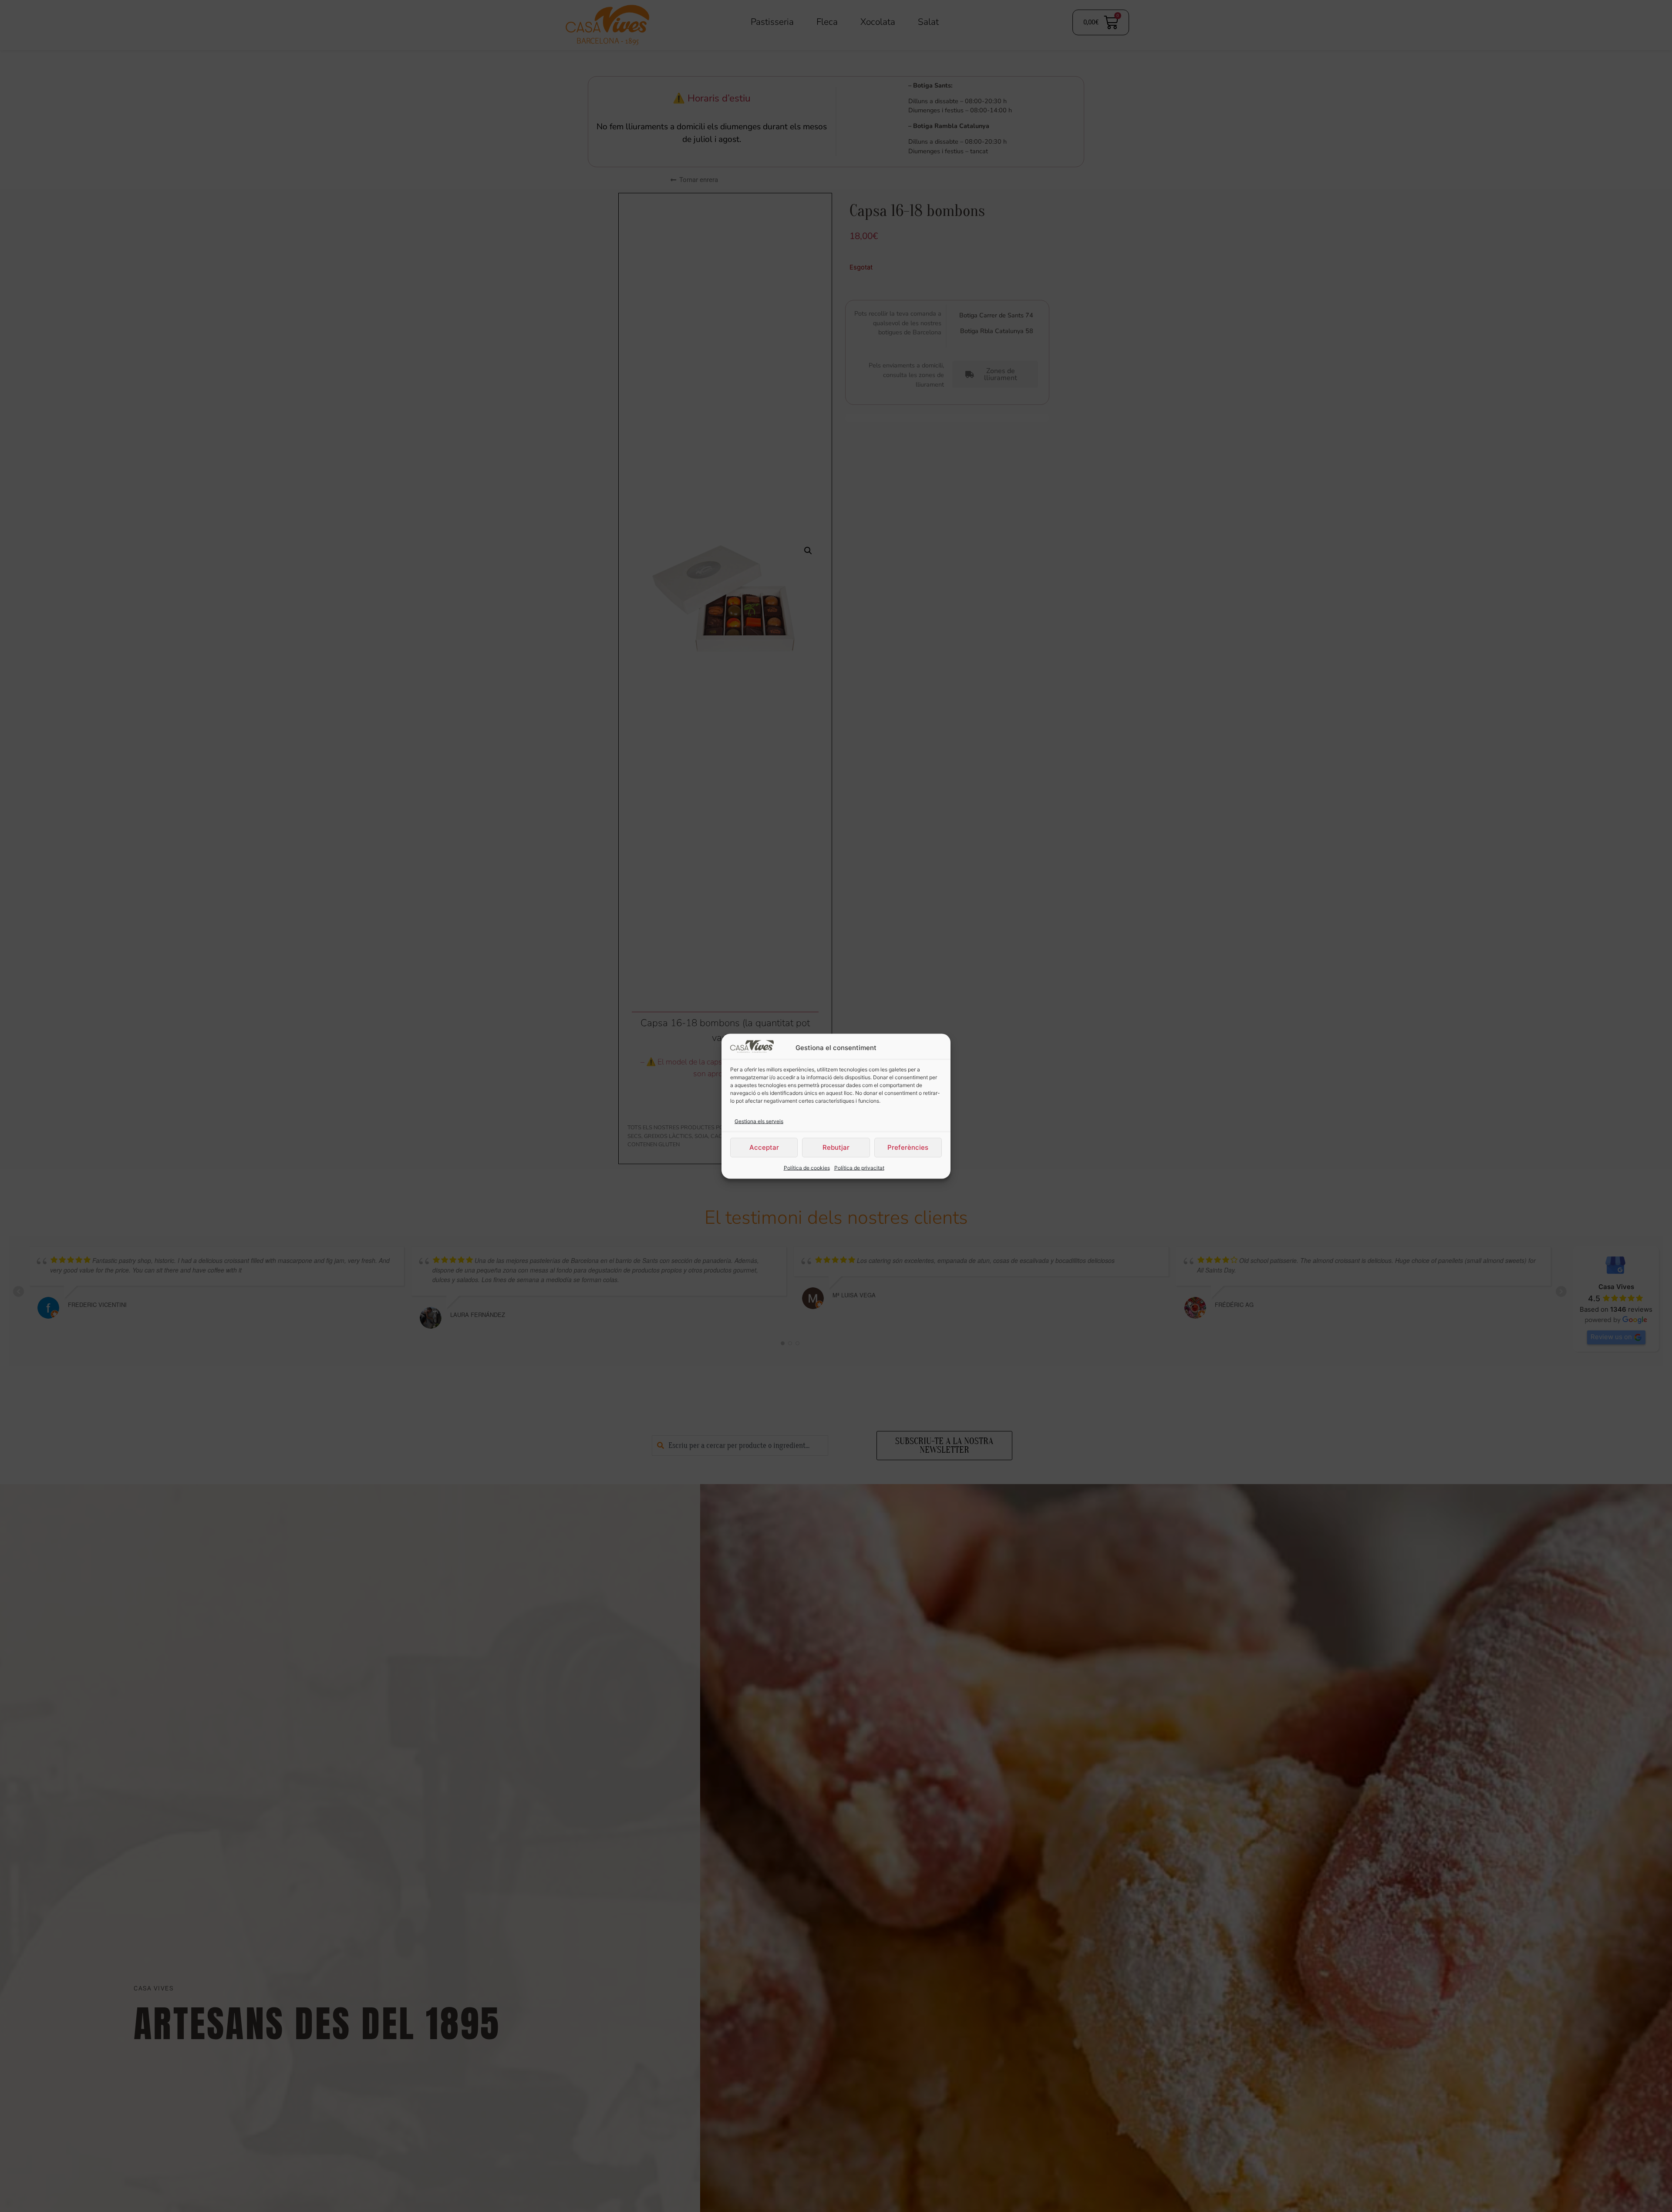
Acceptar (764, 1147)
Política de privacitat (859, 1167)
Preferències (908, 1147)
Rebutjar (836, 1147)
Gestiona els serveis (759, 1121)
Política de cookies (807, 1167)
